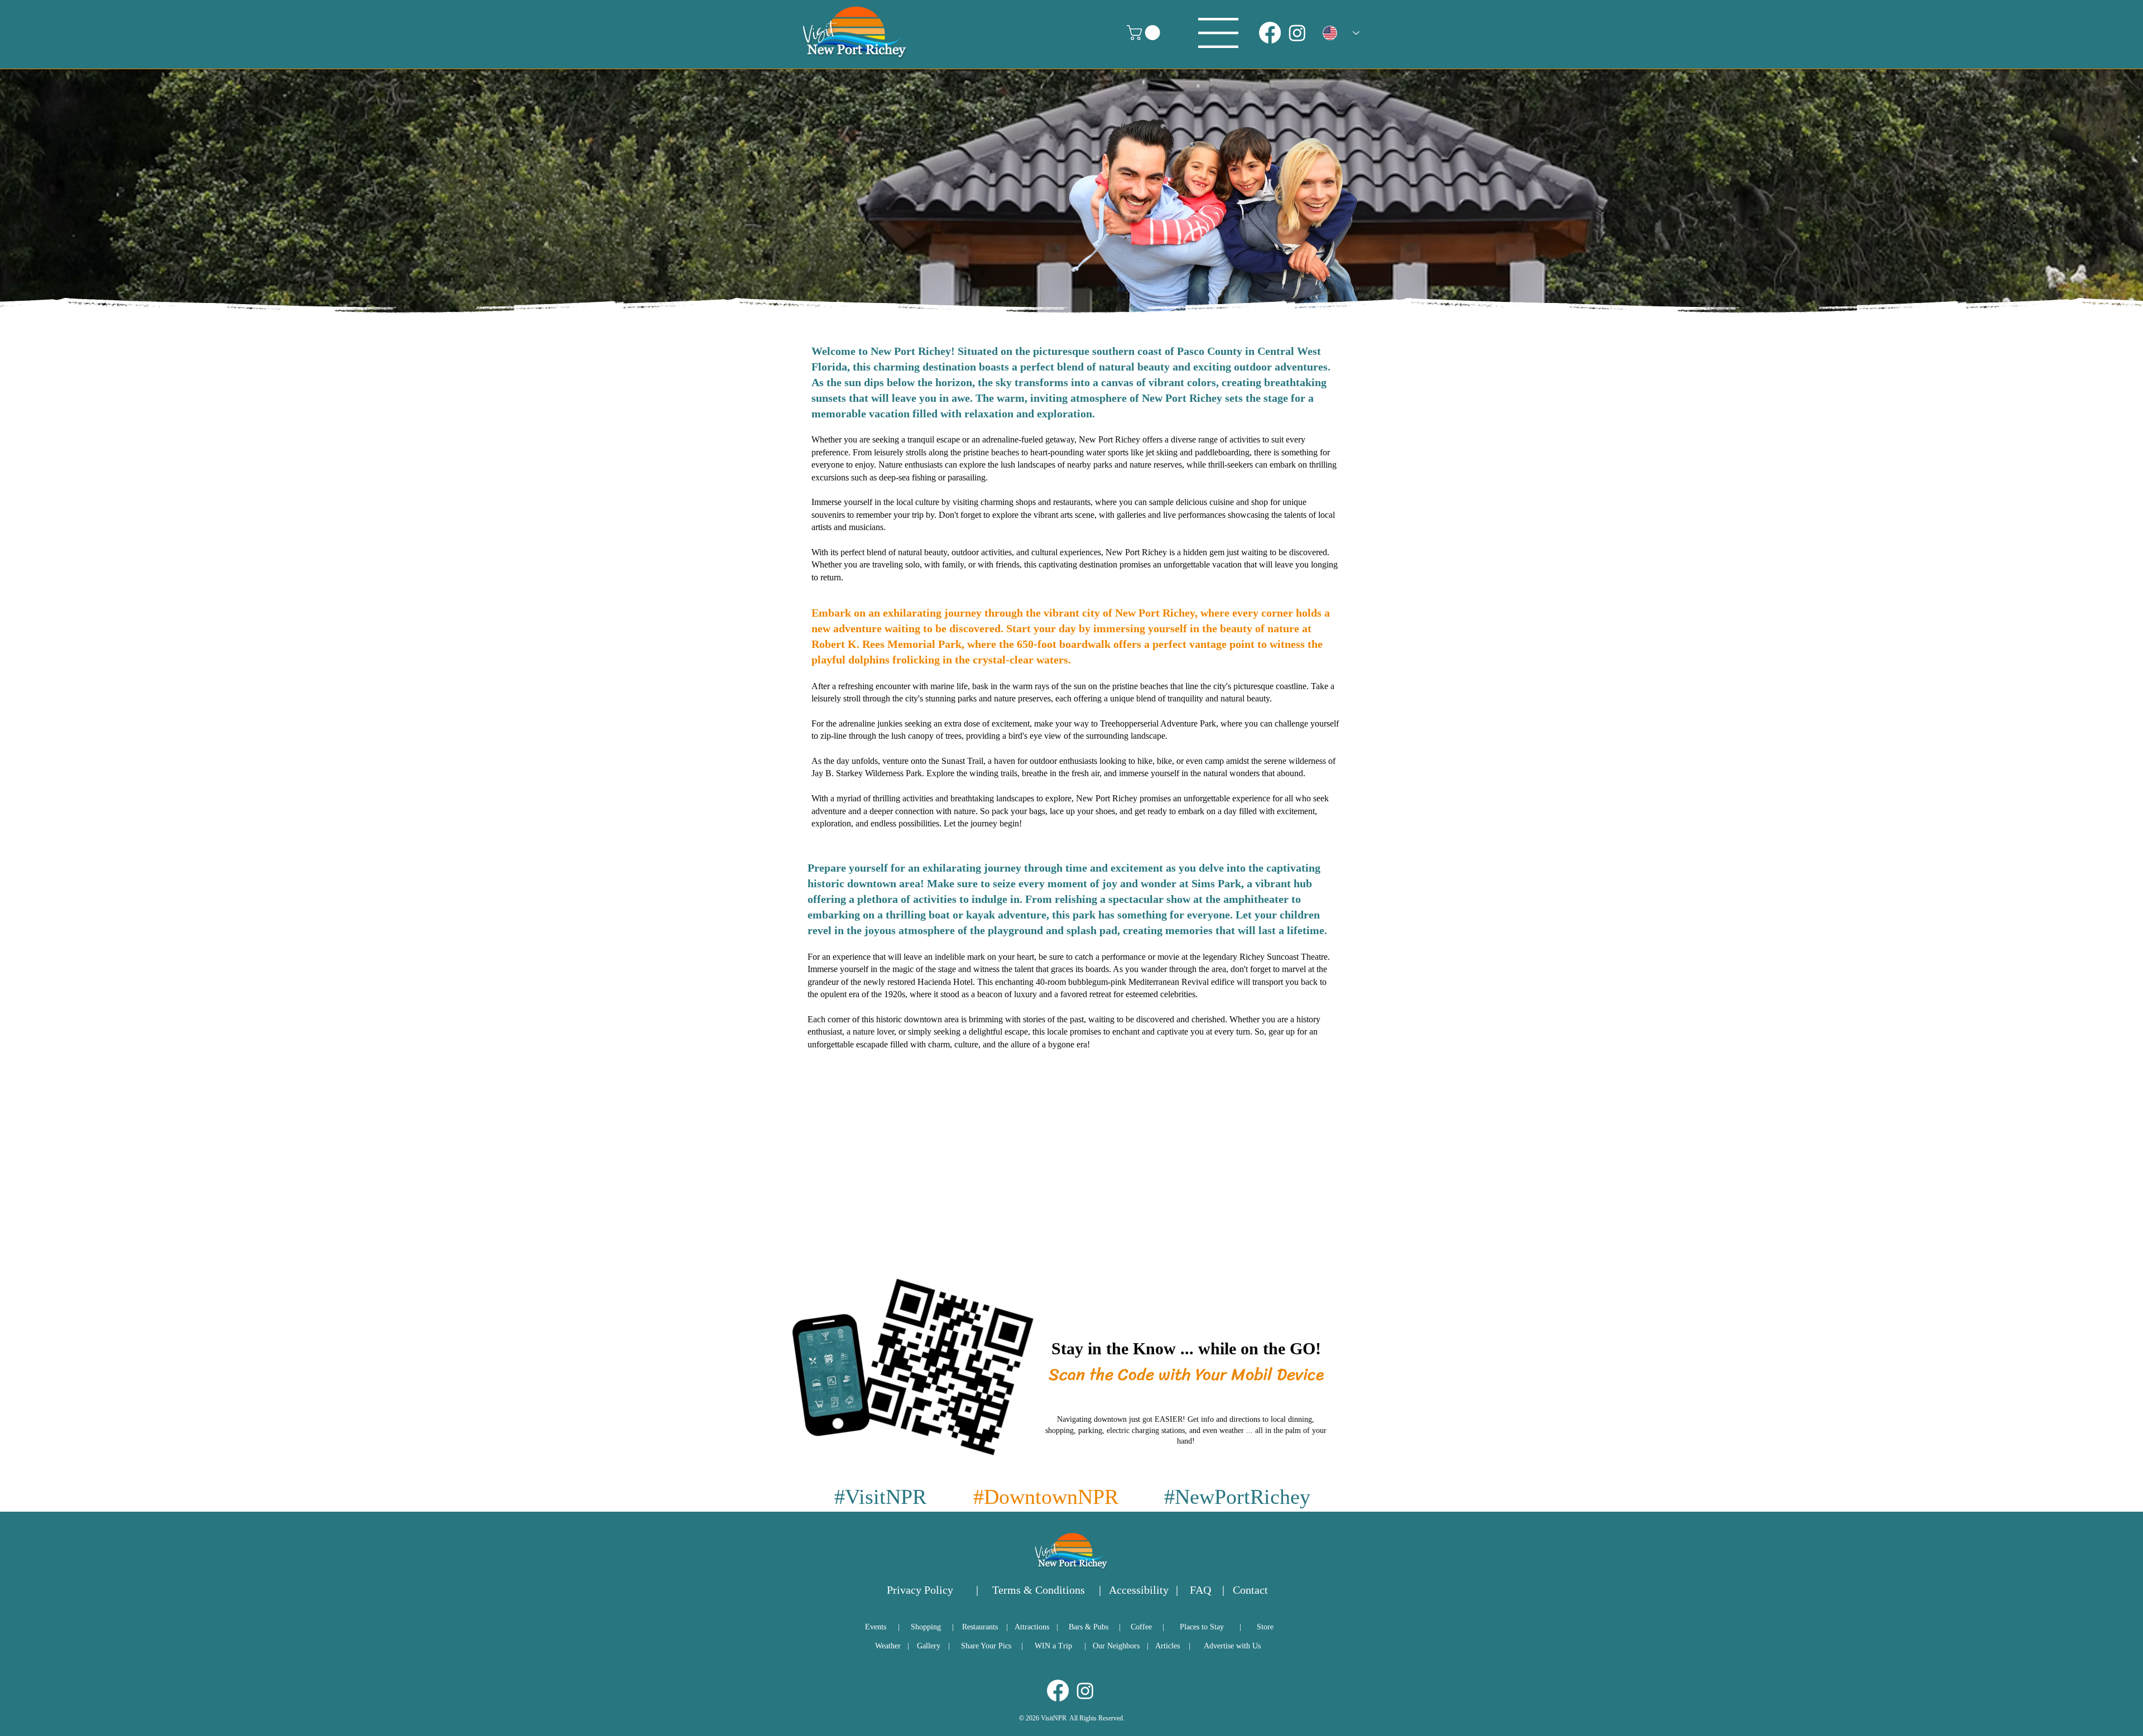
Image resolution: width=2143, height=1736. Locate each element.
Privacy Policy (920, 1590)
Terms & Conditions (1039, 1590)
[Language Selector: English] (1341, 33)
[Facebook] (1270, 33)
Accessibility (1139, 1590)
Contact (1250, 1590)
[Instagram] (1297, 33)
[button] (1145, 33)
